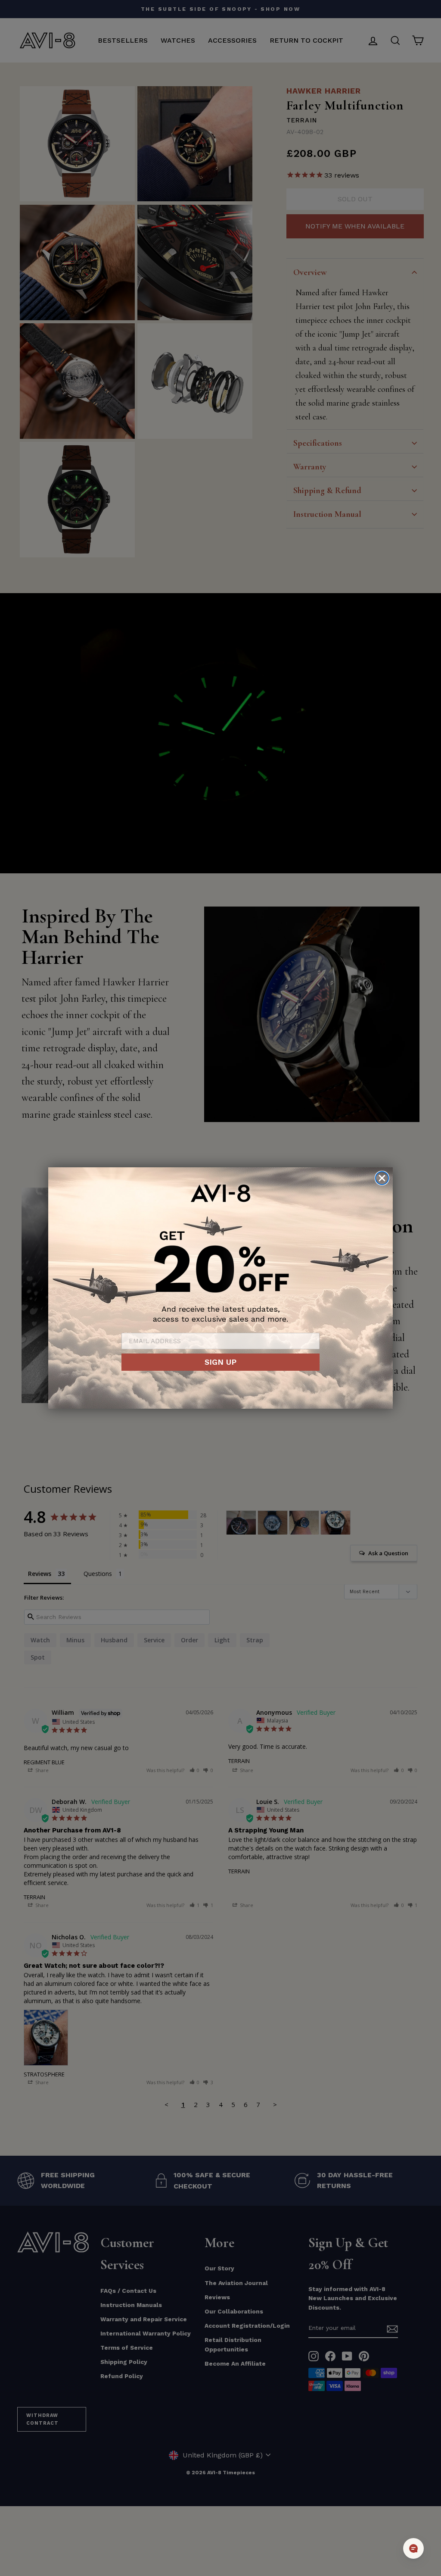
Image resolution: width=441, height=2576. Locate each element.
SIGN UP (220, 1362)
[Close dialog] (382, 1178)
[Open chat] (413, 2548)
